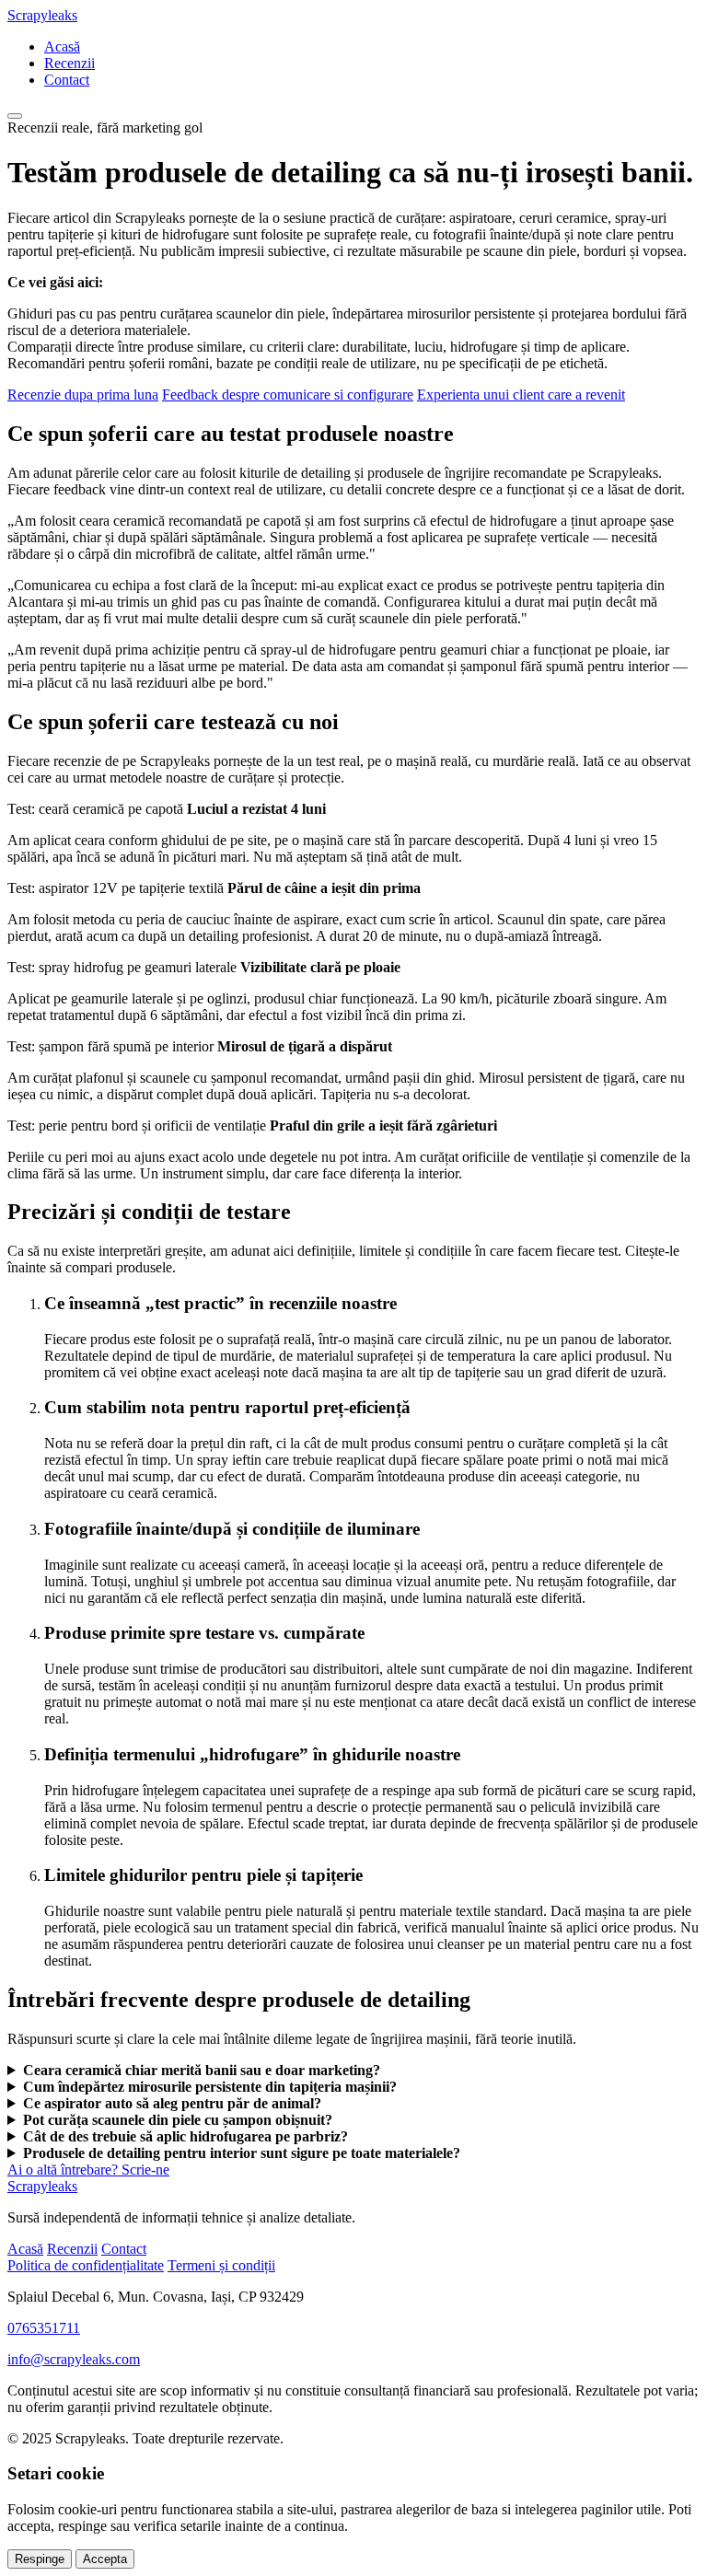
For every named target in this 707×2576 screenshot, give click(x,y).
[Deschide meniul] (15, 116)
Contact (67, 80)
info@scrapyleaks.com (74, 2359)
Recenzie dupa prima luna (83, 395)
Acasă (62, 46)
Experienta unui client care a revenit (521, 395)
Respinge (40, 2559)
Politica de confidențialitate (86, 2265)
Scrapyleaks (42, 15)
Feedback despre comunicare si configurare (288, 395)
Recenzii (70, 63)
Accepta (105, 2559)
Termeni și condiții (221, 2265)
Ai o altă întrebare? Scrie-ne (88, 2170)
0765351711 (44, 2328)
